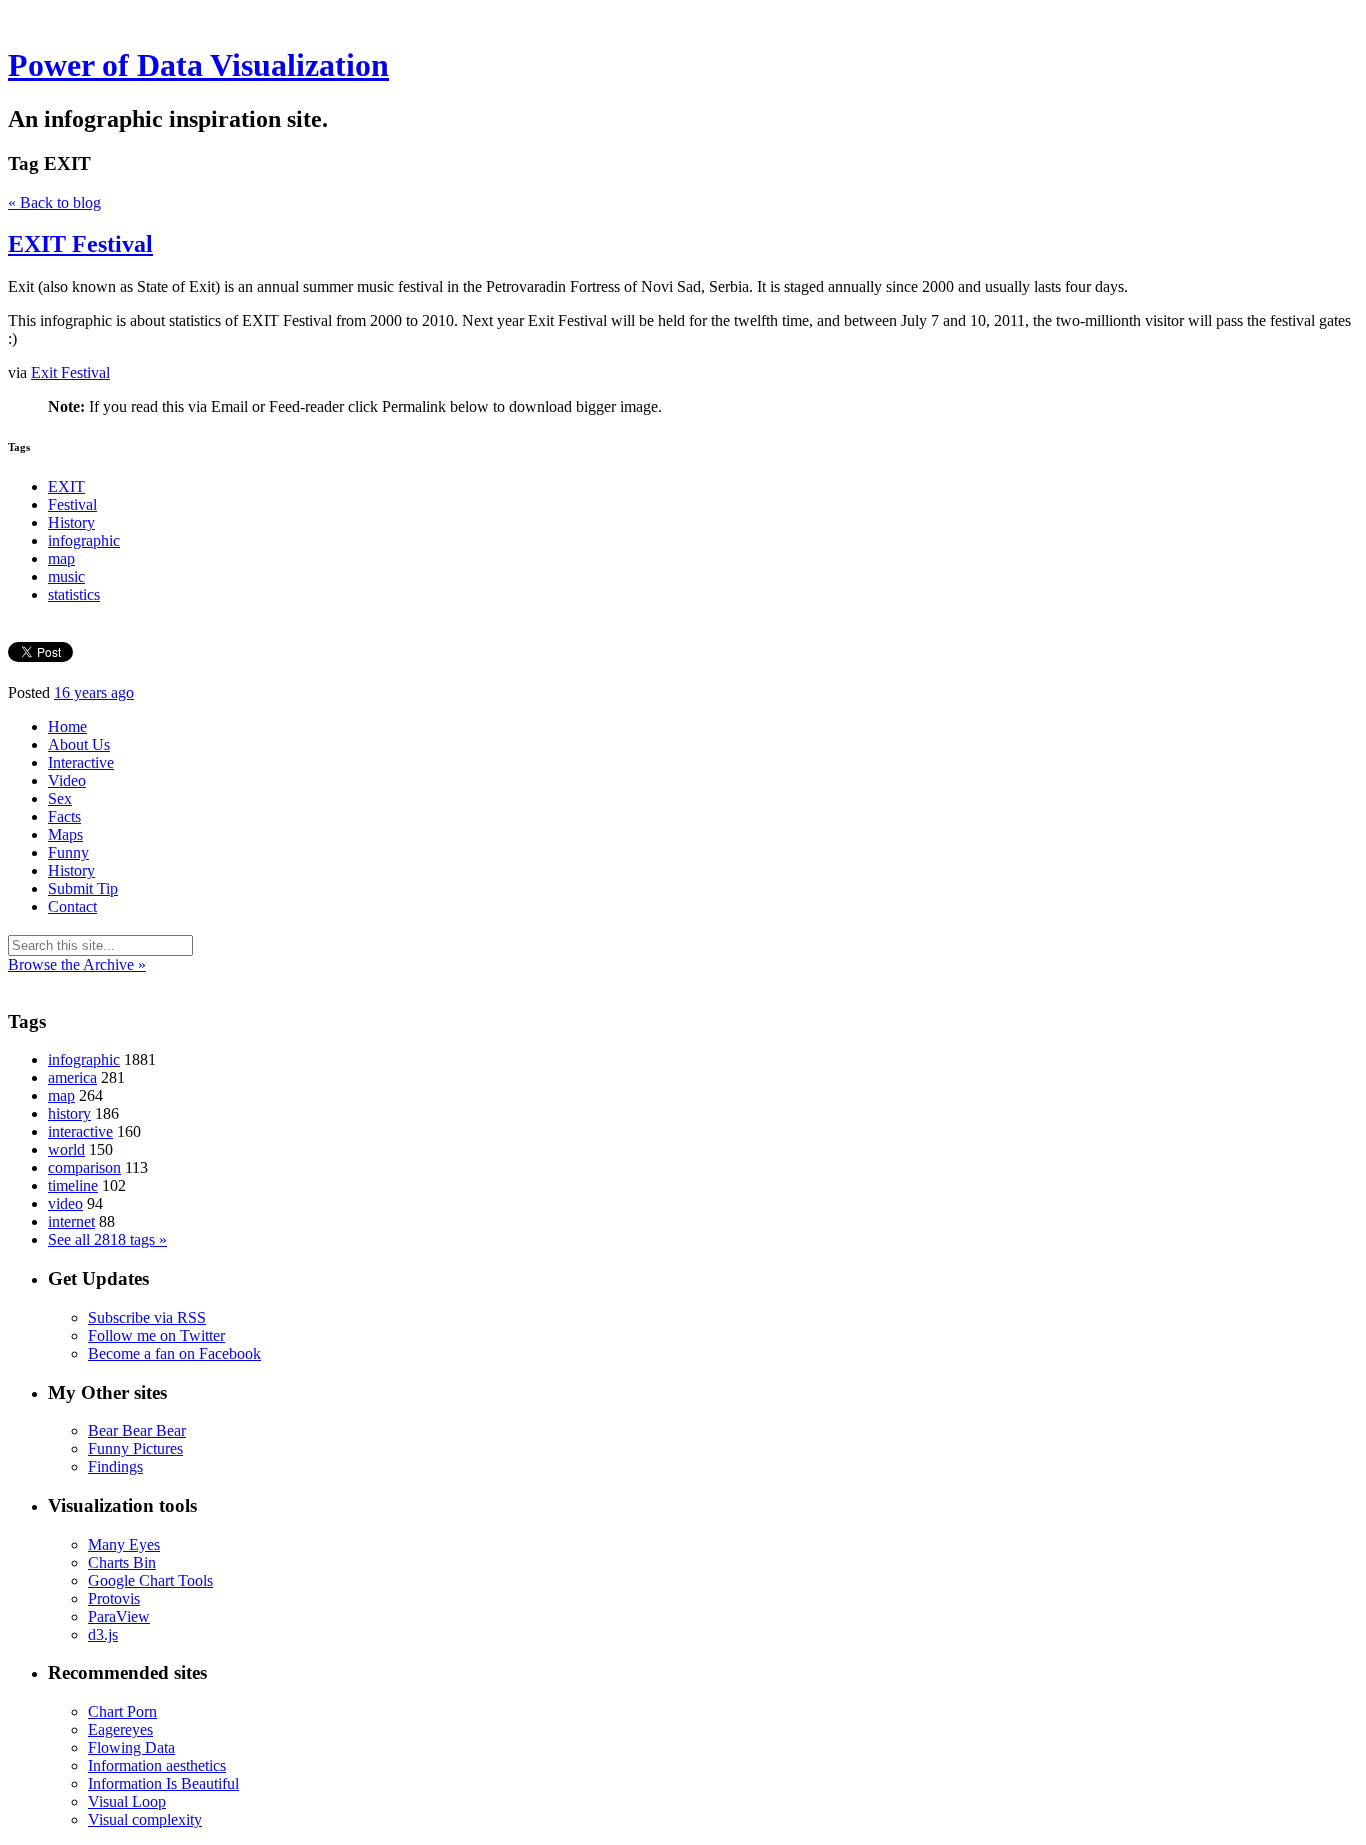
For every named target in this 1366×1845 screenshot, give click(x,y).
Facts (64, 816)
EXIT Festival (80, 244)
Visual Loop (127, 1801)
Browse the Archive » (77, 964)
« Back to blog (54, 202)
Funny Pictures (135, 1448)
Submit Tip (83, 888)
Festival (72, 504)
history (69, 1113)
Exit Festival (70, 372)
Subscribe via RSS (147, 1317)
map (61, 558)
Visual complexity (145, 1819)
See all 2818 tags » (107, 1239)
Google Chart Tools (150, 1580)
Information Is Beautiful (163, 1783)
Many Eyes (124, 1544)
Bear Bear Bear (137, 1430)
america (72, 1077)
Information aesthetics (157, 1765)
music (66, 576)
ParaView (119, 1616)
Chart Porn (122, 1711)
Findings (115, 1466)
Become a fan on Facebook (174, 1353)
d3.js (103, 1634)
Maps (65, 834)
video (65, 1203)
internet (71, 1221)
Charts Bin (122, 1562)
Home (67, 726)
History (71, 522)
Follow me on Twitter (156, 1335)
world (66, 1149)
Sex (60, 798)
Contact (72, 906)
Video (67, 780)
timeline (73, 1185)
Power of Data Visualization (198, 65)
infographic (84, 540)
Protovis (114, 1598)
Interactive (81, 762)
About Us (79, 744)
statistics (74, 594)
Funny (68, 852)
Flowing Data (131, 1747)
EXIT (66, 486)
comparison (84, 1167)
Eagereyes (120, 1729)
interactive (80, 1131)
